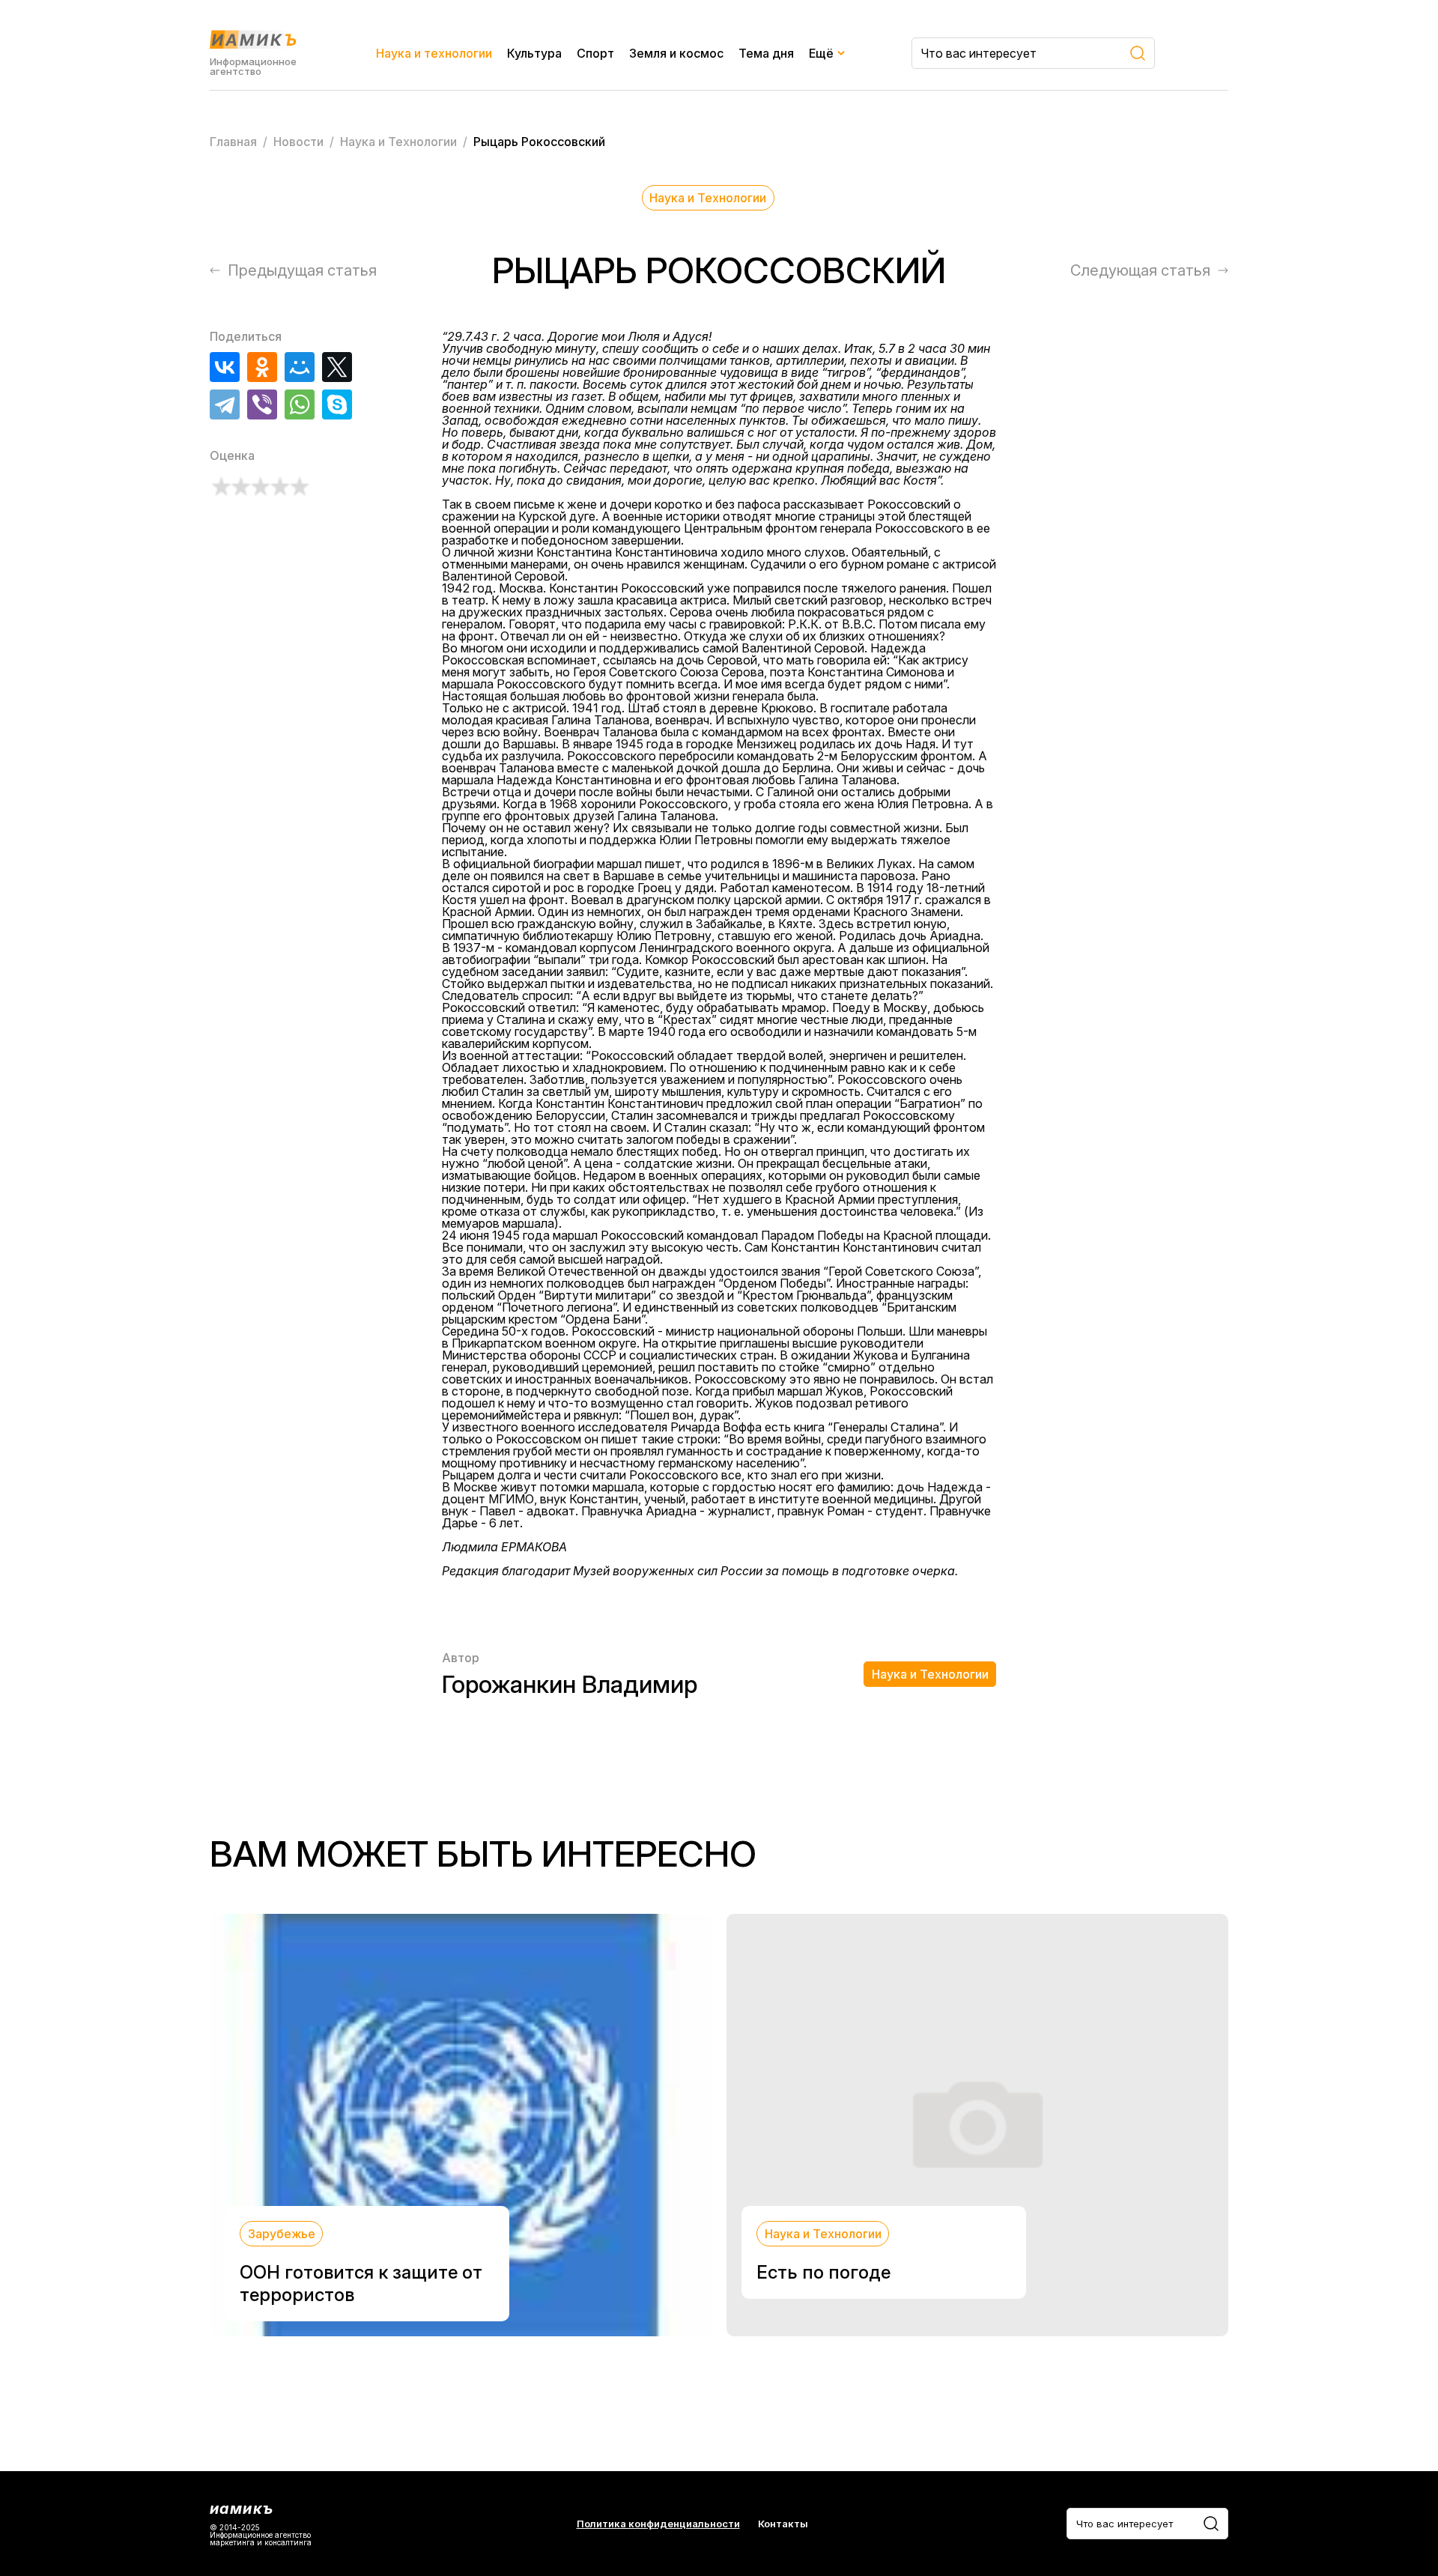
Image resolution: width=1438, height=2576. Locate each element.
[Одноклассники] (262, 367)
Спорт (595, 53)
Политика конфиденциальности (658, 2524)
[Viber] (262, 404)
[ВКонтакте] (225, 367)
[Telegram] (225, 404)
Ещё (821, 53)
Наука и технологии (434, 53)
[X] (337, 367)
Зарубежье (282, 2234)
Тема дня (766, 53)
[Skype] (337, 404)
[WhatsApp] (300, 404)
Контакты (783, 2524)
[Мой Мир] (300, 367)
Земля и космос (676, 53)
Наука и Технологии (708, 198)
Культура (534, 53)
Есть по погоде (823, 2272)
